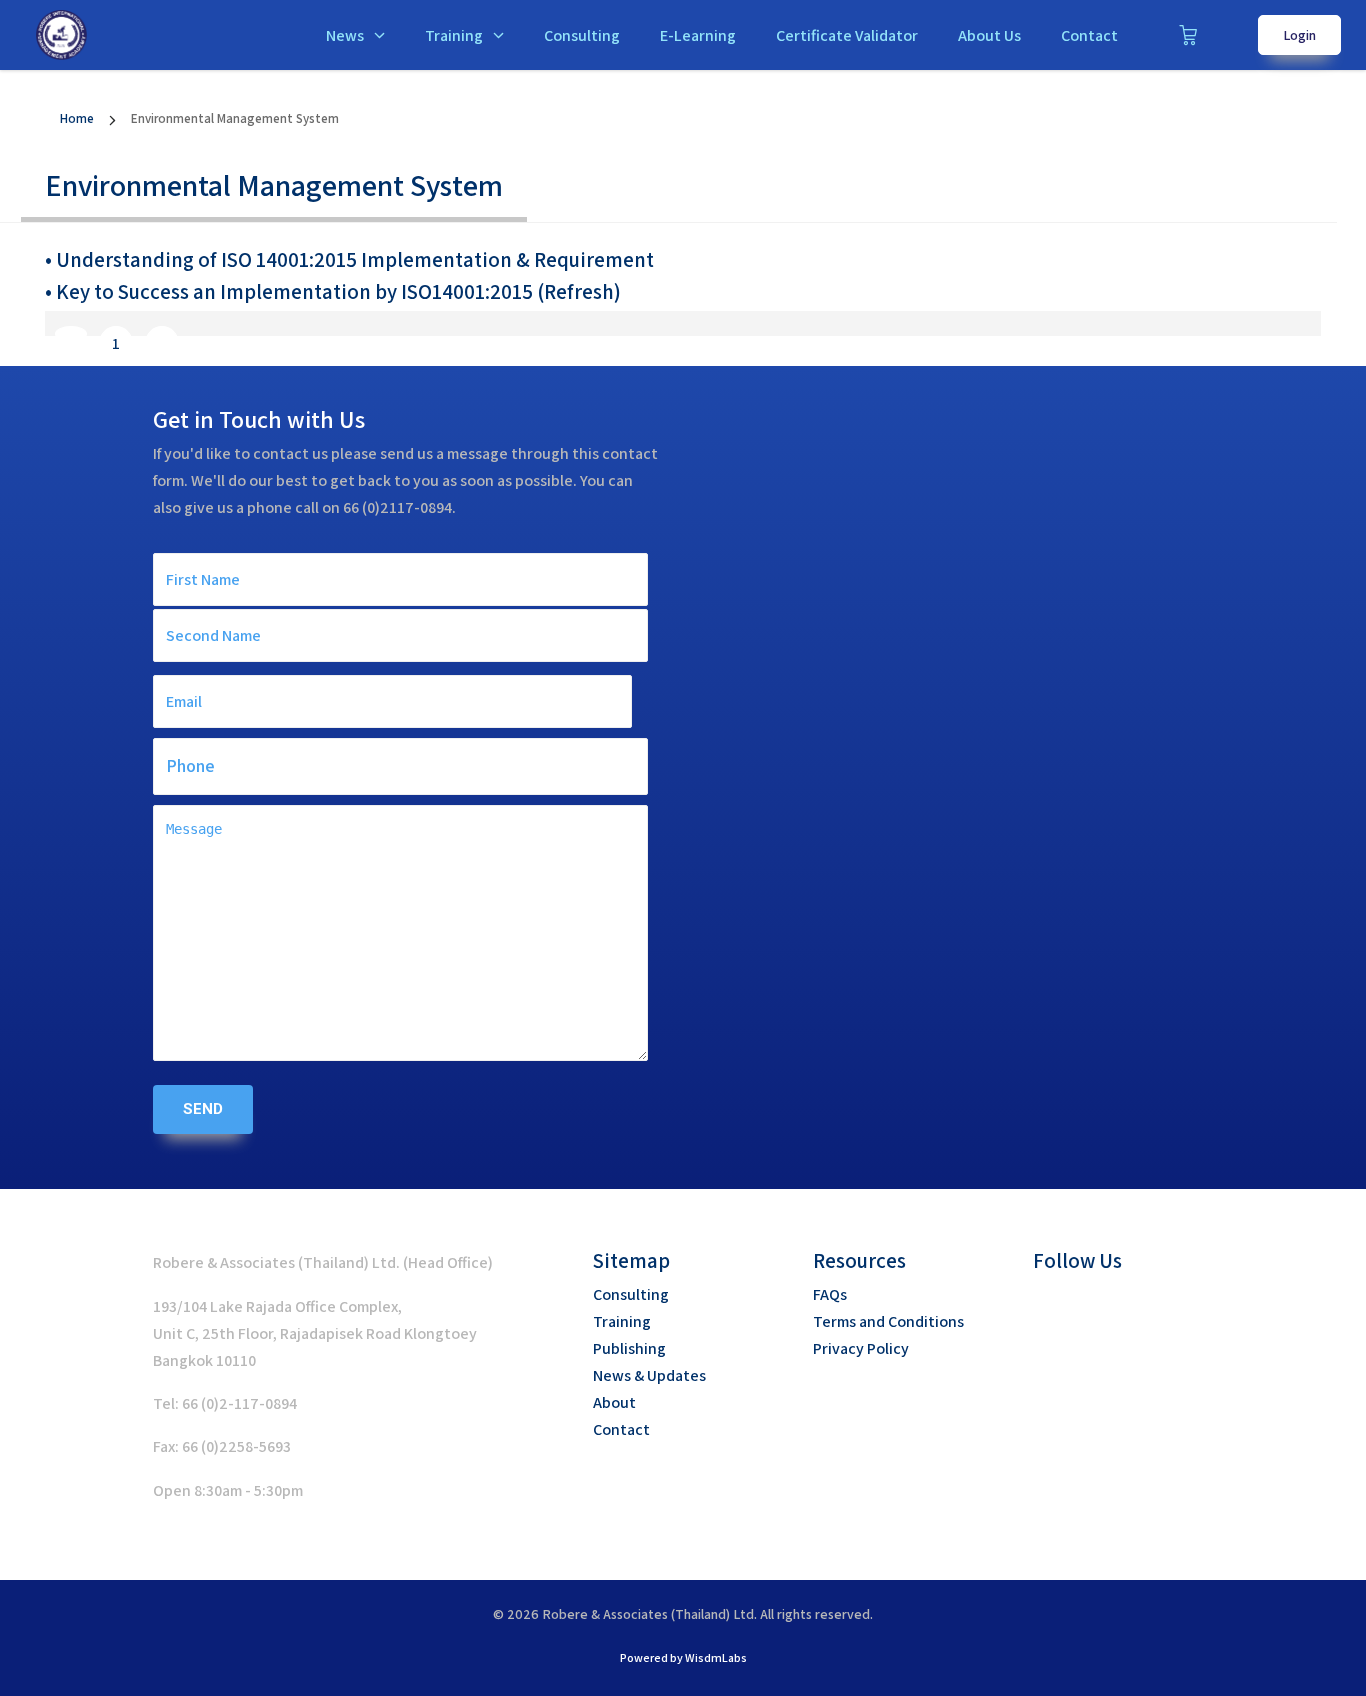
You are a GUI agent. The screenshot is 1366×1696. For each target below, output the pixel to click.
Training (454, 35)
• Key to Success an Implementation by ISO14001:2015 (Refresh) (333, 291)
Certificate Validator (847, 35)
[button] (1048, 1306)
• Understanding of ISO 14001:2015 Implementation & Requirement (349, 259)
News (345, 35)
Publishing (629, 1348)
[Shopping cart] (1188, 35)
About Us (989, 35)
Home (77, 118)
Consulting (582, 35)
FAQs (830, 1294)
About (614, 1402)
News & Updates (649, 1375)
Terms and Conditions (888, 1321)
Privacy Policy (861, 1348)
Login (1299, 35)
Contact (1089, 35)
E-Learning (698, 35)
